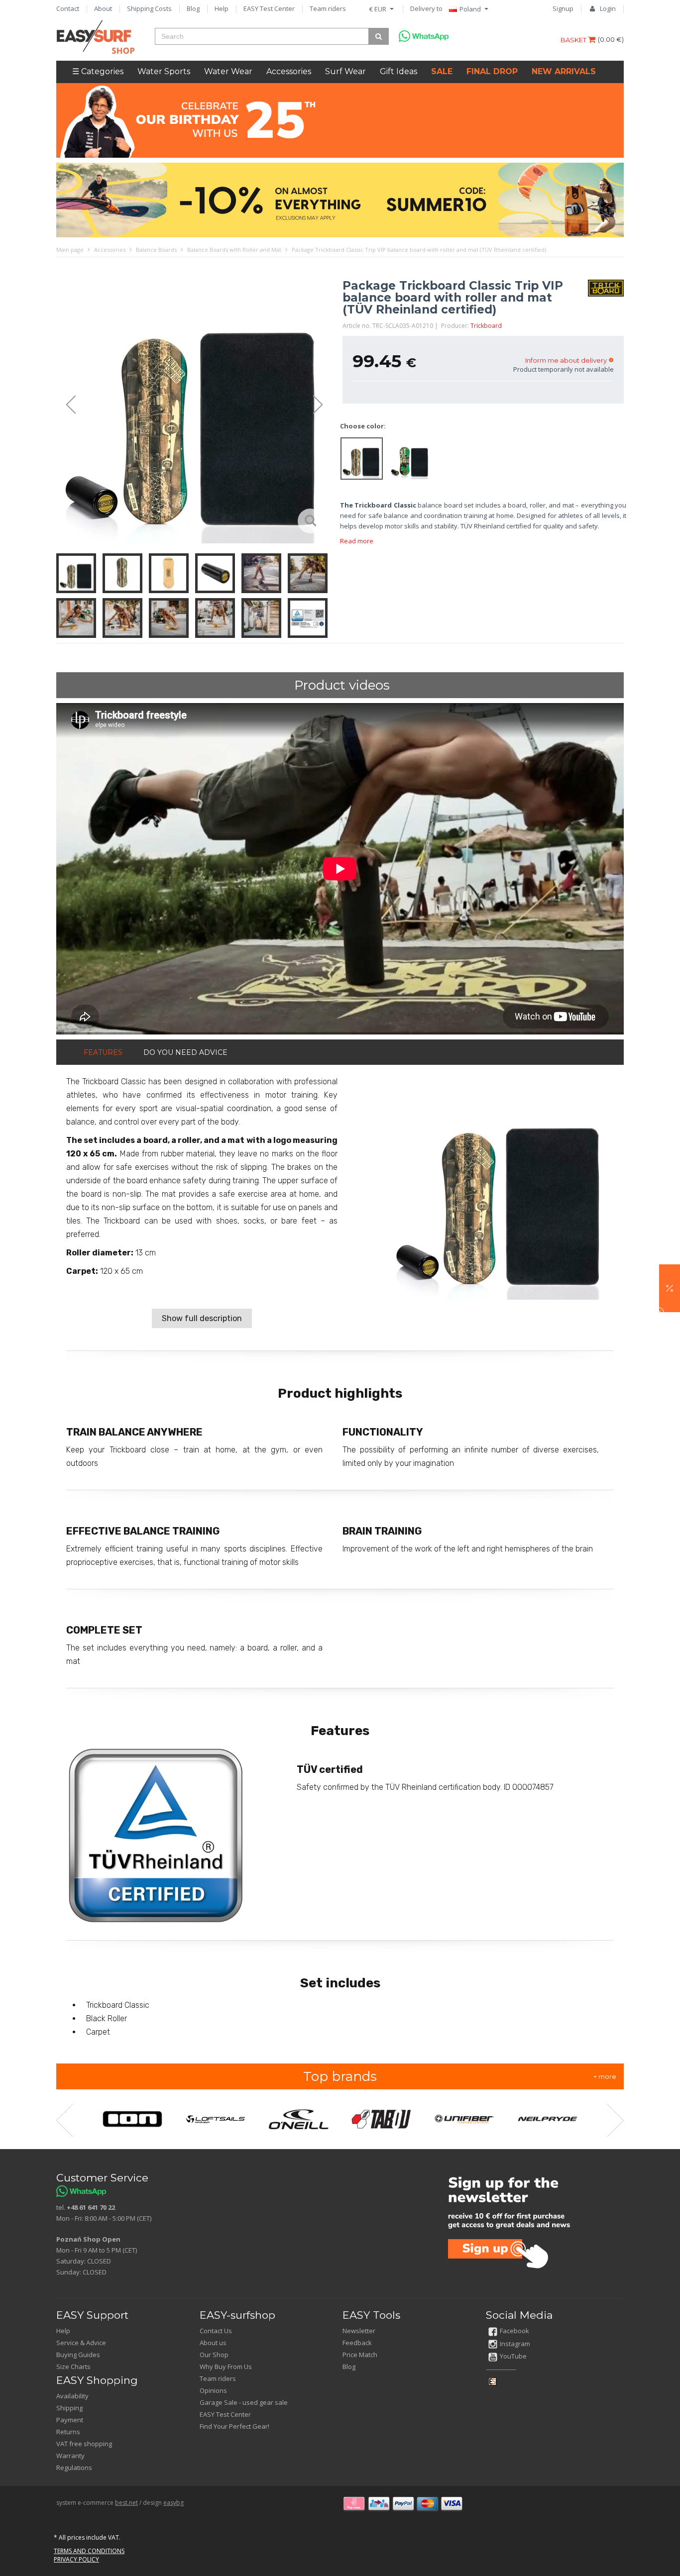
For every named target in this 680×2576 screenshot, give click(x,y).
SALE (442, 71)
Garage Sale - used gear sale (244, 2402)
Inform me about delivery (566, 360)
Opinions (213, 2390)
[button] (670, 1288)
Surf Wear (345, 71)
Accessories (289, 71)
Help (222, 8)
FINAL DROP (492, 71)
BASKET (574, 40)
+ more (605, 2076)
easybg (173, 2503)
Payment (70, 2420)
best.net (126, 2503)
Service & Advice (81, 2343)
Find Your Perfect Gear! (234, 2426)
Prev (66, 405)
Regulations (74, 2468)
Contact (68, 8)
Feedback (357, 2343)
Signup (563, 8)
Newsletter (359, 2331)
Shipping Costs (149, 8)
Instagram (515, 2344)
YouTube (513, 2356)
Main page (70, 250)
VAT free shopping (84, 2444)
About (103, 8)
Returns (68, 2432)
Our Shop (214, 2355)
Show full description (202, 1318)
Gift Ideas (398, 71)
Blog (193, 8)
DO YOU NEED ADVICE (185, 1052)
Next (323, 405)
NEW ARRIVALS (564, 71)
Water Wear (228, 71)
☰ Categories (98, 71)
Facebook (514, 2331)
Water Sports (164, 71)
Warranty (70, 2456)
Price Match (360, 2355)
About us (213, 2343)
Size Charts (73, 2367)
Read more (357, 541)
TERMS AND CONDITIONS (89, 2551)
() (611, 39)
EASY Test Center (269, 8)
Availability (72, 2396)
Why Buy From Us (226, 2367)
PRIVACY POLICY (76, 2559)
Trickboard (486, 326)
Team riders (328, 8)
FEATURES (103, 1052)
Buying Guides (78, 2355)
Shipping (69, 2408)
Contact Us (216, 2331)
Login (608, 8)
